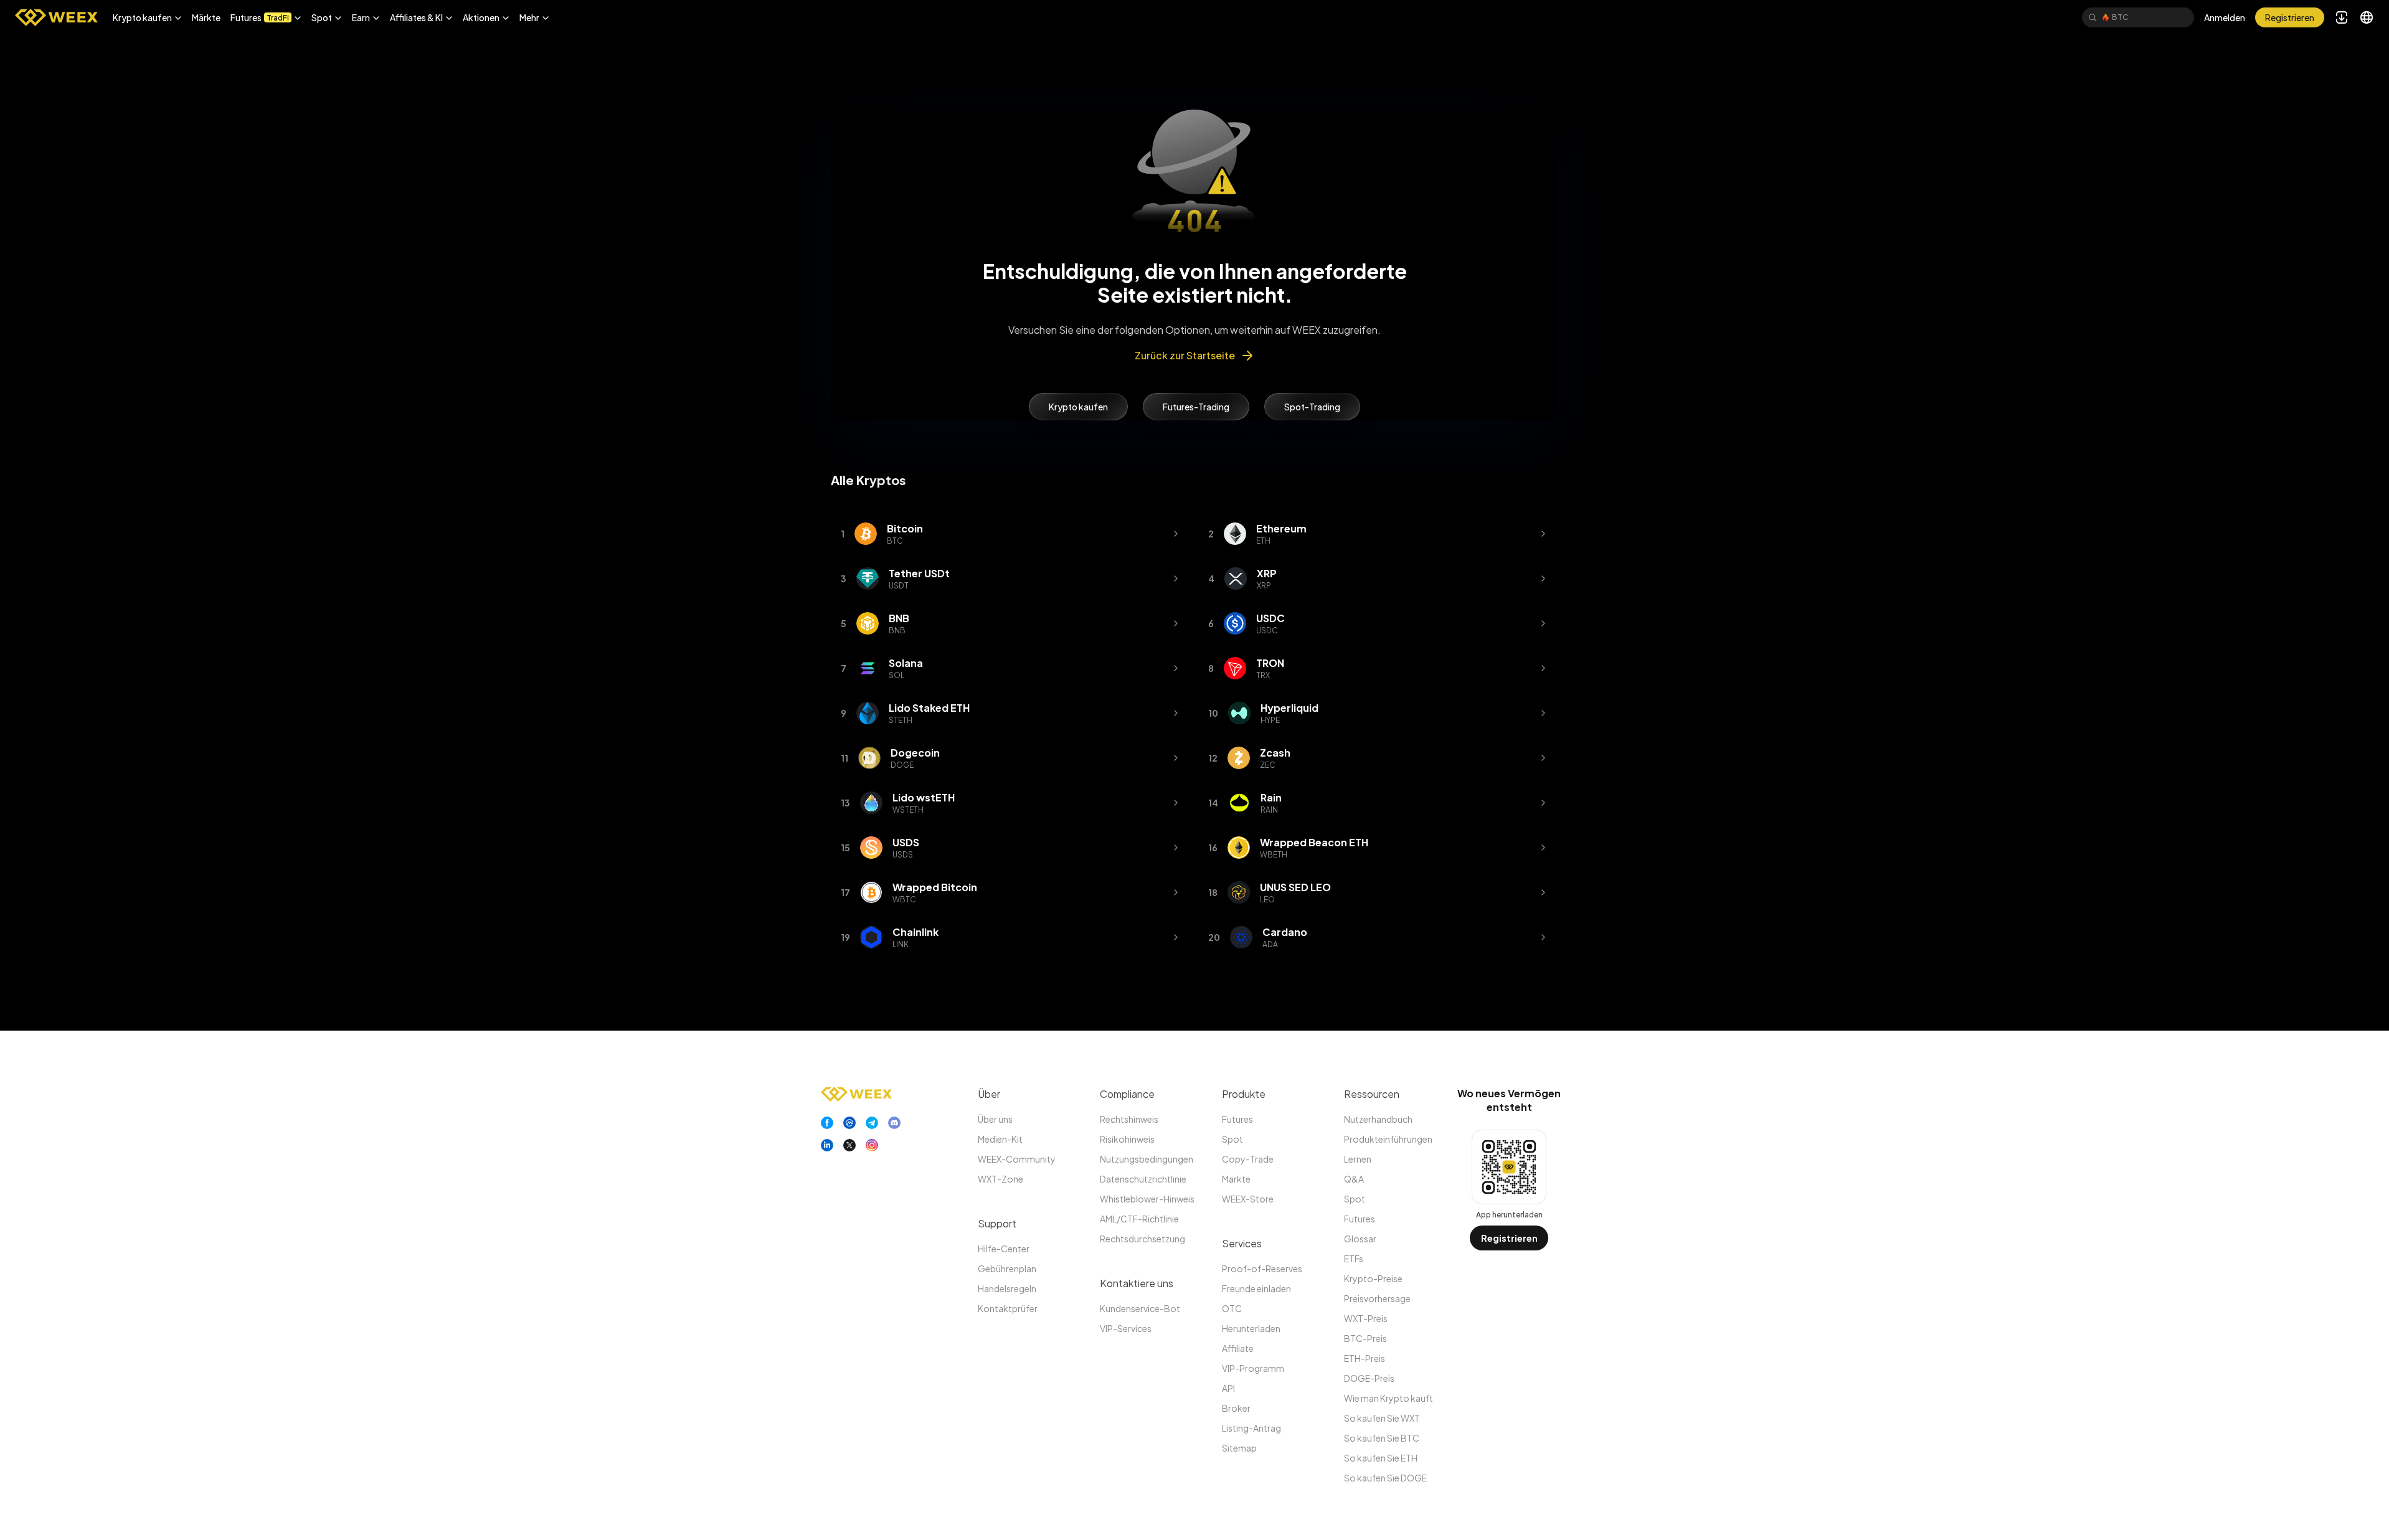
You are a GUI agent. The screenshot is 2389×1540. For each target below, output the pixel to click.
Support (997, 1223)
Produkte (1244, 1094)
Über (989, 1094)
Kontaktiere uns (1137, 1283)
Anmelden (2225, 17)
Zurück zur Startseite (1185, 355)
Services (1242, 1243)
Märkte (206, 17)
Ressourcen (1372, 1094)
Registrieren (1509, 1238)
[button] (147, 17)
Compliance (1127, 1094)
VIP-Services (1126, 1328)
